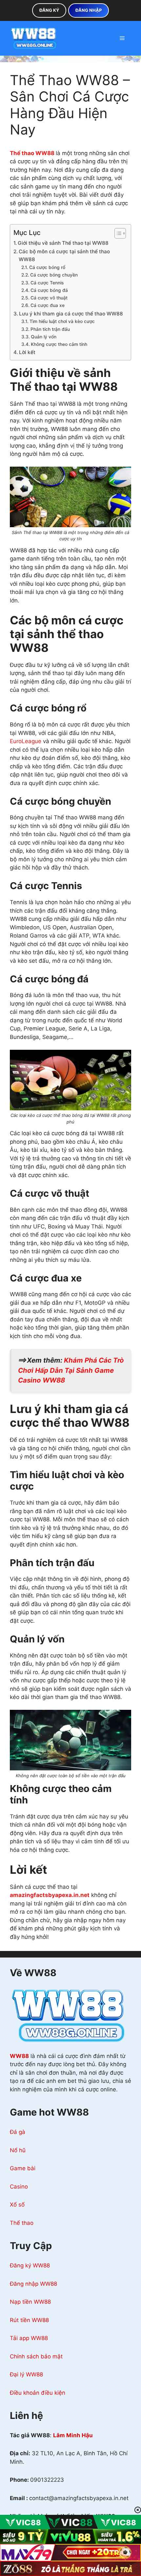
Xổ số (17, 2205)
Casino (19, 2187)
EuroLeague (26, 741)
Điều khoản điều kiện (38, 2393)
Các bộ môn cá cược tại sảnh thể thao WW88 (64, 256)
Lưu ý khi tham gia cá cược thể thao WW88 (71, 314)
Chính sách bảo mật (36, 2356)
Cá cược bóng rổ (47, 267)
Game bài (23, 2168)
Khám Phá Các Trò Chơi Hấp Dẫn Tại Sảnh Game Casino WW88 (71, 1370)
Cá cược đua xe (48, 305)
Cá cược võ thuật (49, 298)
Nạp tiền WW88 (30, 2302)
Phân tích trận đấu (50, 329)
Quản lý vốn (44, 337)
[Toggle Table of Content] (117, 233)
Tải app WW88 (29, 2338)
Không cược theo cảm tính (59, 344)
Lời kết (27, 352)
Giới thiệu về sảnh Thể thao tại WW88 (63, 243)
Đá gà (18, 2132)
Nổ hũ (18, 2150)
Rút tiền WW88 (29, 2320)
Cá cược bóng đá (49, 290)
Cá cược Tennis (47, 283)
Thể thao (22, 2223)
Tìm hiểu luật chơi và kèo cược (62, 321)
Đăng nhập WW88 (33, 2284)
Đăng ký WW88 (30, 2265)
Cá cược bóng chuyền (54, 275)
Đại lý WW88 (26, 2374)
